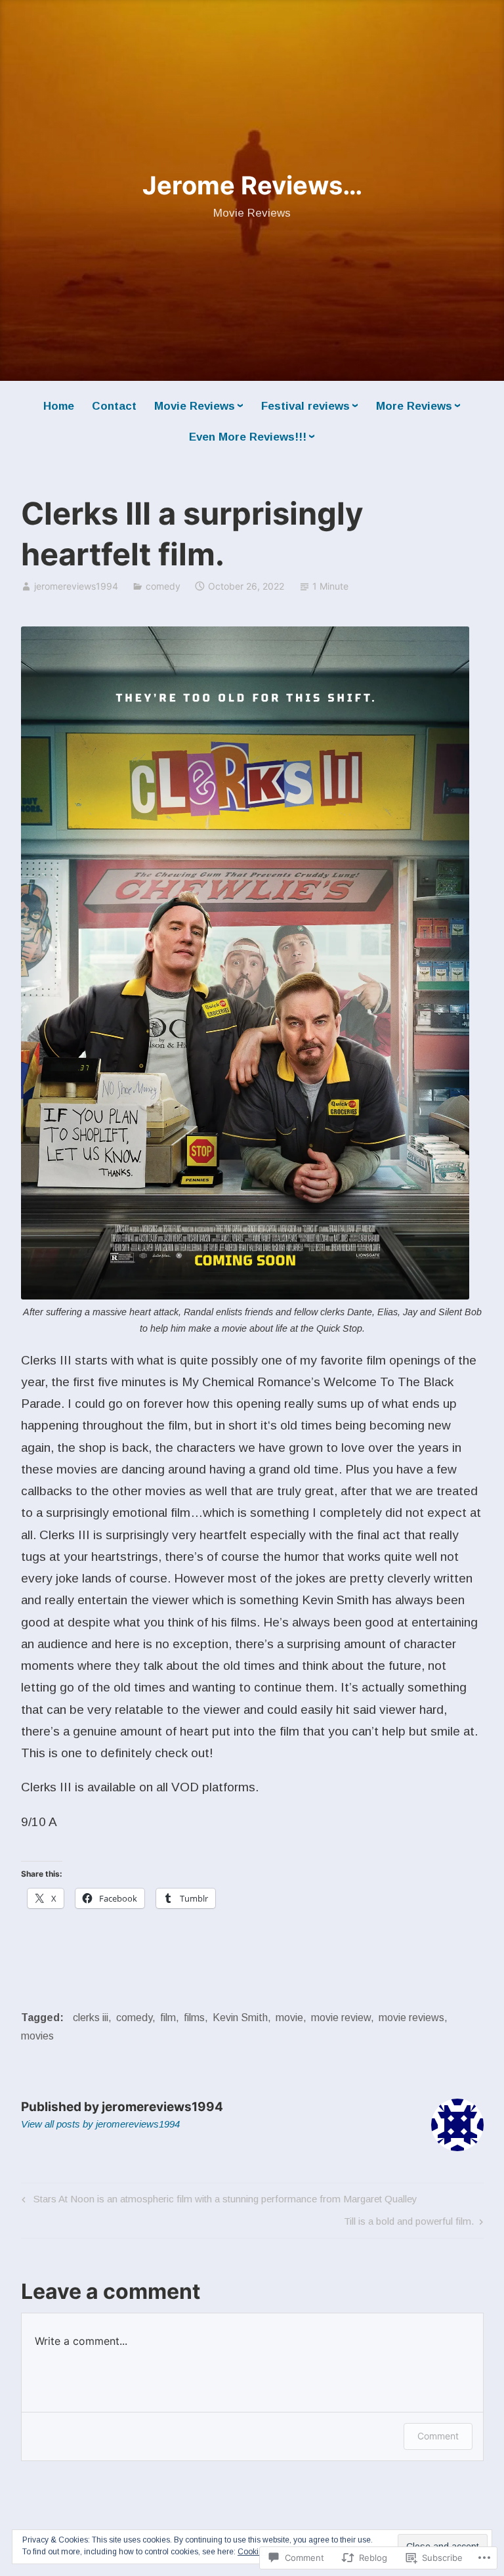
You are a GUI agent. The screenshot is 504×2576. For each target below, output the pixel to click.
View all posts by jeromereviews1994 (100, 2124)
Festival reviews (305, 406)
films (194, 2018)
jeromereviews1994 (76, 586)
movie (289, 2018)
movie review (341, 2018)
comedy (163, 586)
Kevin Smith (240, 2018)
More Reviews (414, 406)
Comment (438, 2436)
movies (37, 2036)
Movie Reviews (195, 406)
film (168, 2018)
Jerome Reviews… (252, 185)
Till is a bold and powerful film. (409, 2224)
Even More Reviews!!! (248, 437)
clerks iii (91, 2018)
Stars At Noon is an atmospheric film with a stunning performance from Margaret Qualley (218, 2201)
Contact (114, 406)
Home (59, 406)
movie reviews (411, 2018)
